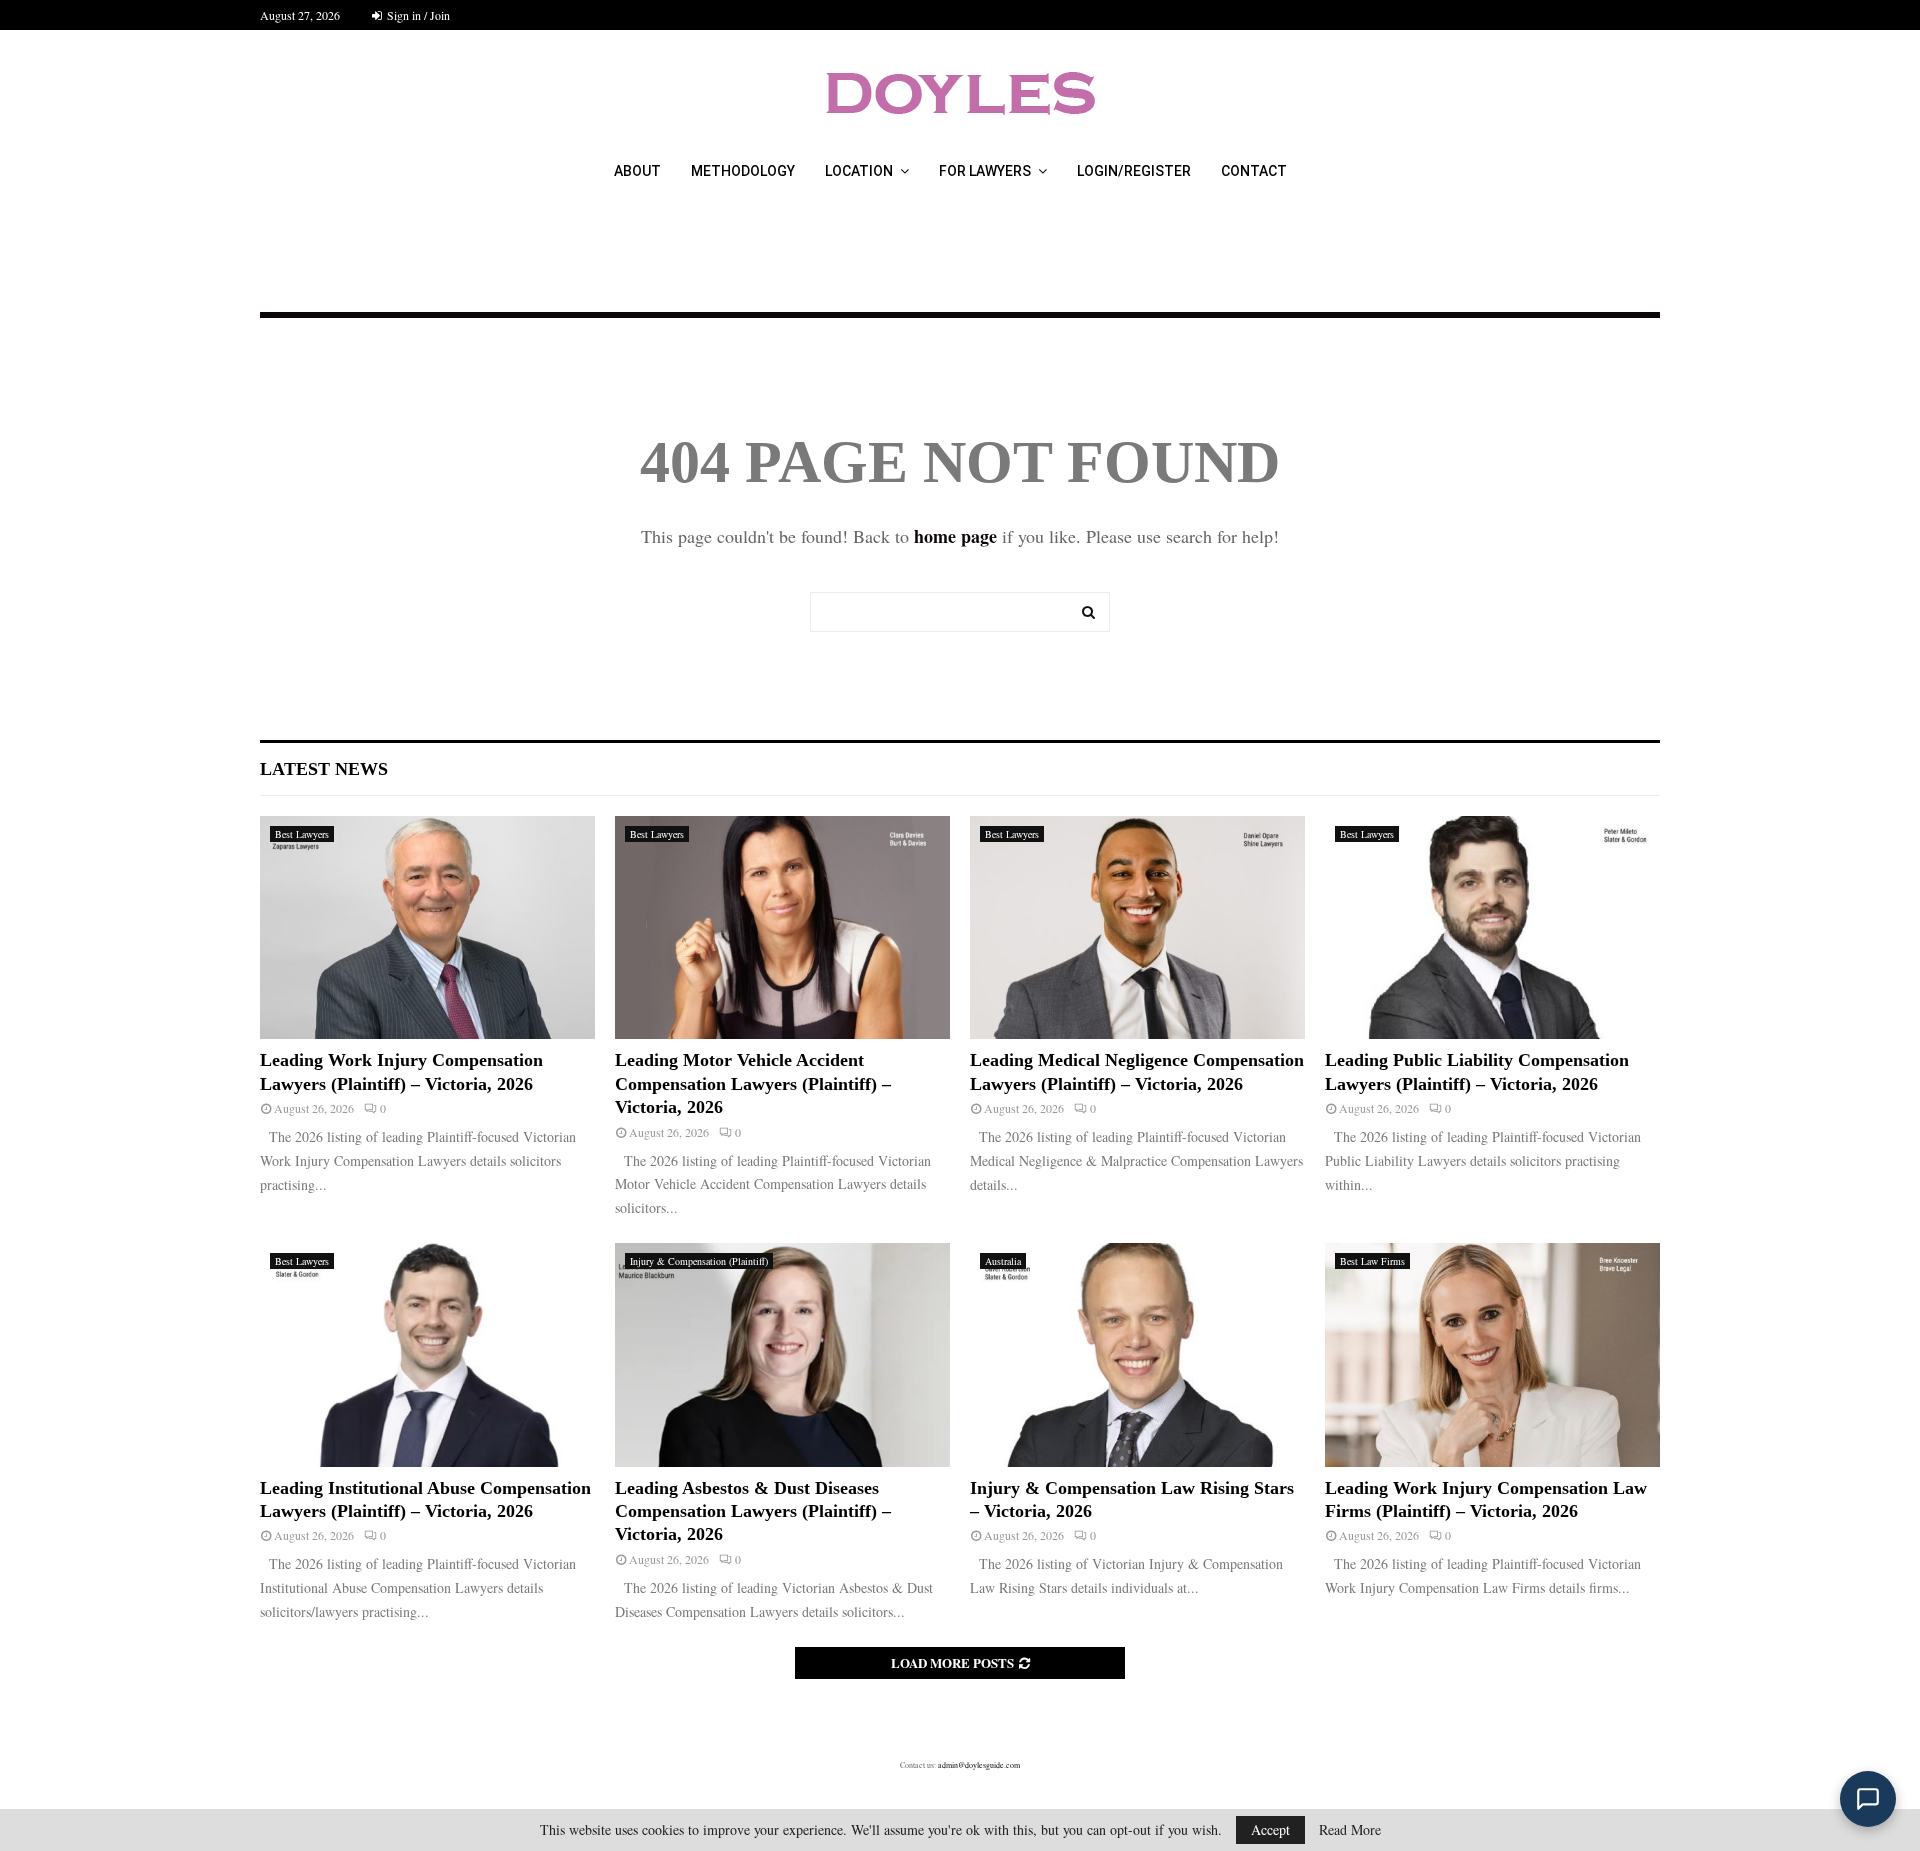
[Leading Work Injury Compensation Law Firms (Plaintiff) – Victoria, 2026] (1492, 1354)
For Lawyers (985, 171)
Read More (1350, 1830)
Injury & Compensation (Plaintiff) (699, 1261)
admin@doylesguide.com (979, 1765)
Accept (1270, 1829)
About (637, 171)
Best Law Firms (1372, 1261)
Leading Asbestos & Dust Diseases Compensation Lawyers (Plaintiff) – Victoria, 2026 (753, 1511)
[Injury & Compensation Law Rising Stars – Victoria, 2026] (1137, 1354)
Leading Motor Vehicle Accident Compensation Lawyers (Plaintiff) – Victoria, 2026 (753, 1083)
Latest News (324, 769)
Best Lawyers (302, 834)
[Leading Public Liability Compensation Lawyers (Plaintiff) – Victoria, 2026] (1492, 927)
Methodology (743, 171)
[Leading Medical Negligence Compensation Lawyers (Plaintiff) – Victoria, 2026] (1137, 927)
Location (859, 171)
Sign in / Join (417, 15)
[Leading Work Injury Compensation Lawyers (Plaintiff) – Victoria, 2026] (427, 927)
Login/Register (1134, 171)
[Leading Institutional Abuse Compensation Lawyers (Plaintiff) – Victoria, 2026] (427, 1354)
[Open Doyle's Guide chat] (1868, 1799)
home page (955, 536)
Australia (1003, 1261)
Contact (1254, 171)
